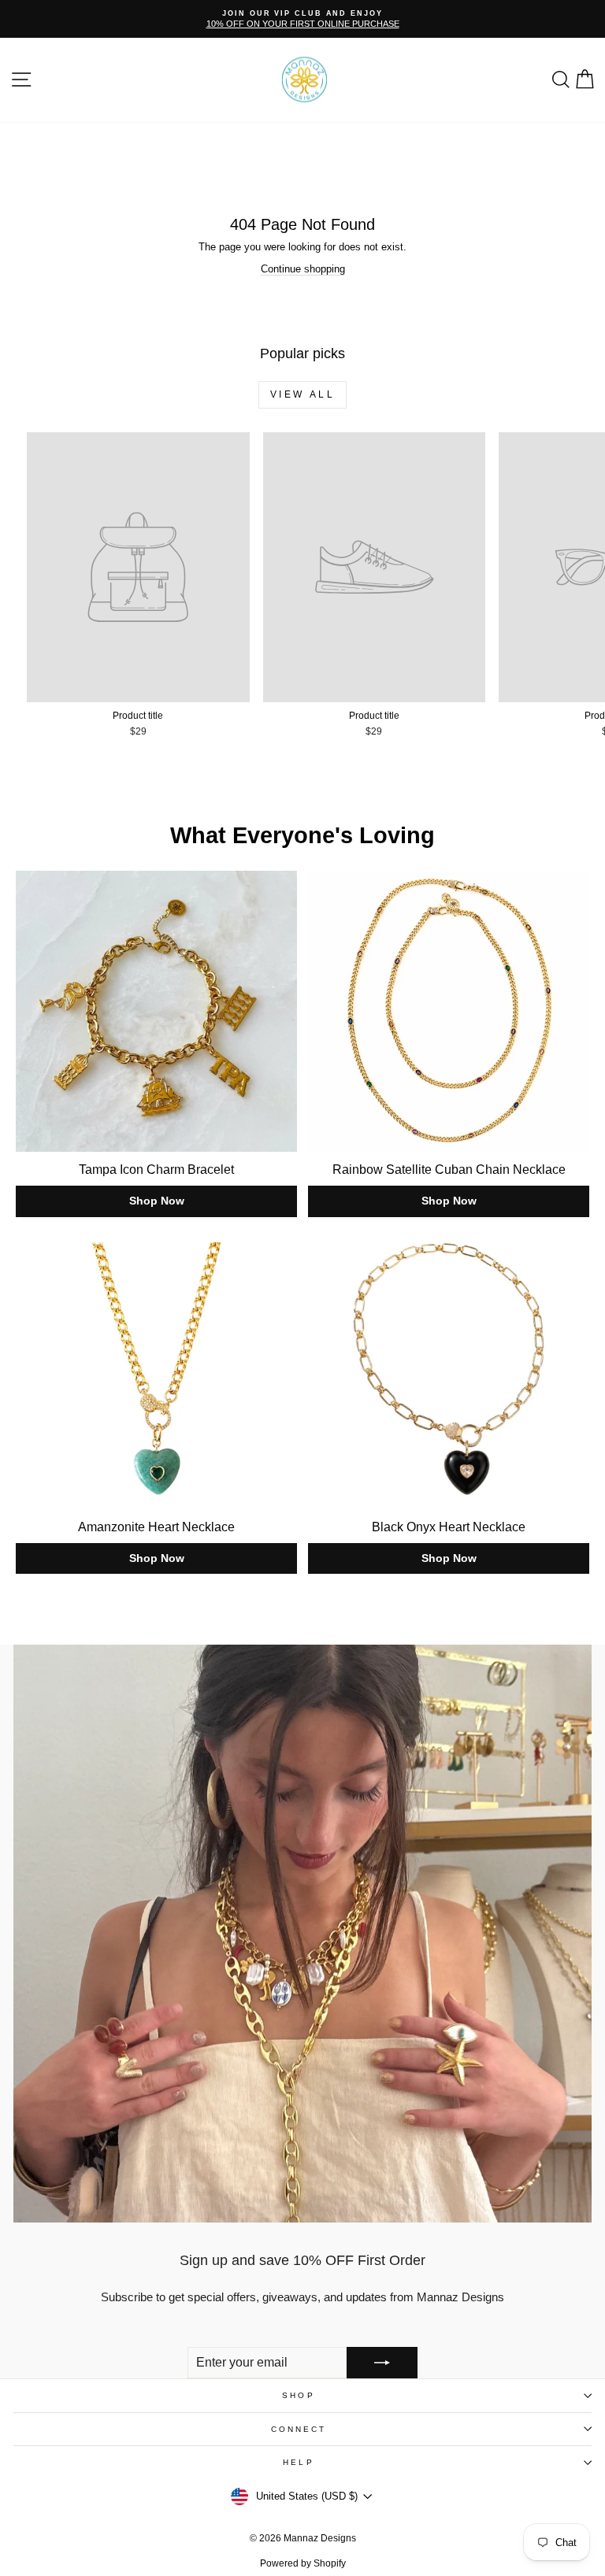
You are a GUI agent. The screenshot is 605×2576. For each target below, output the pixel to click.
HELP (298, 2462)
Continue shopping (303, 269)
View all (303, 394)
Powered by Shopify (303, 2563)
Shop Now (157, 1201)
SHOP (298, 2395)
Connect (299, 2429)
